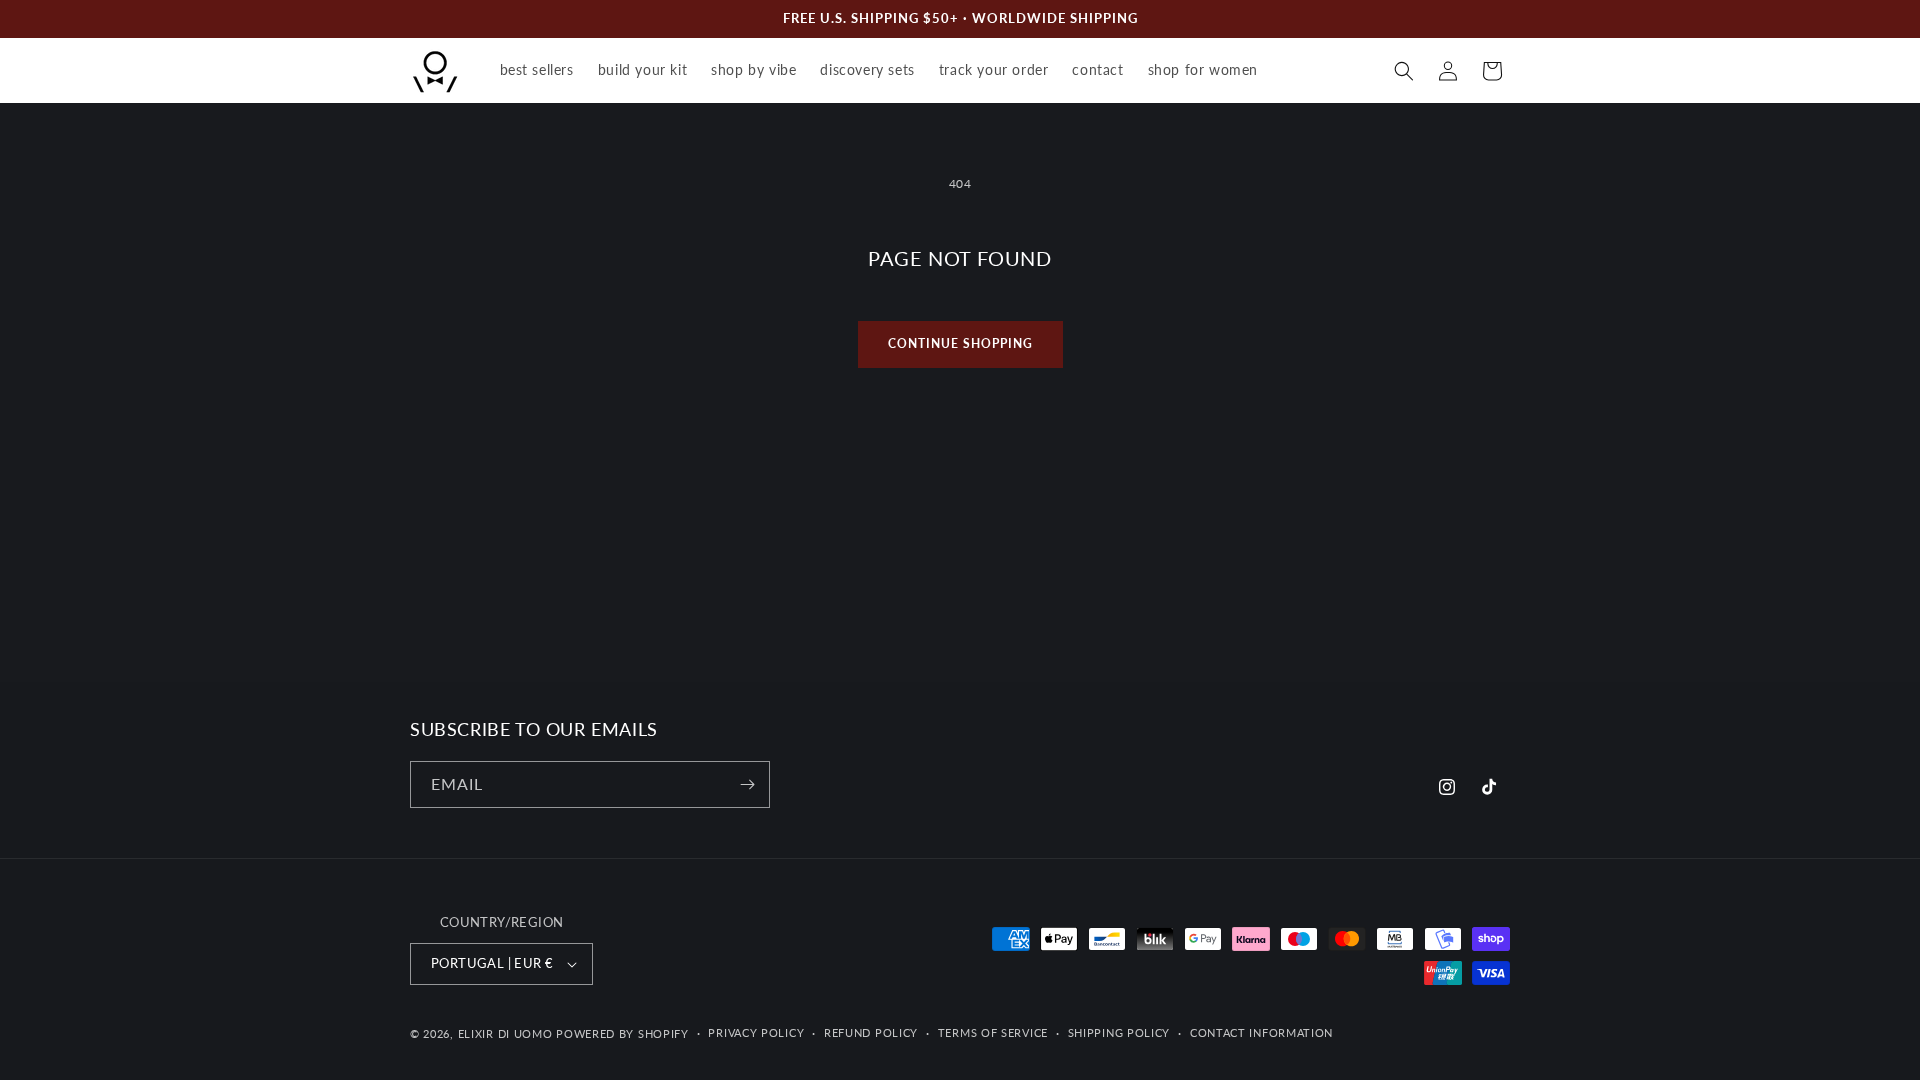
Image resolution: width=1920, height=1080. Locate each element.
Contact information (1261, 1032)
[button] (1404, 71)
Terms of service (993, 1032)
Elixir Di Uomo (505, 1033)
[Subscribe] (747, 784)
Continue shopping (960, 343)
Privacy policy (756, 1032)
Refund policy (871, 1032)
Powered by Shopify (622, 1033)
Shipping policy (1119, 1032)
